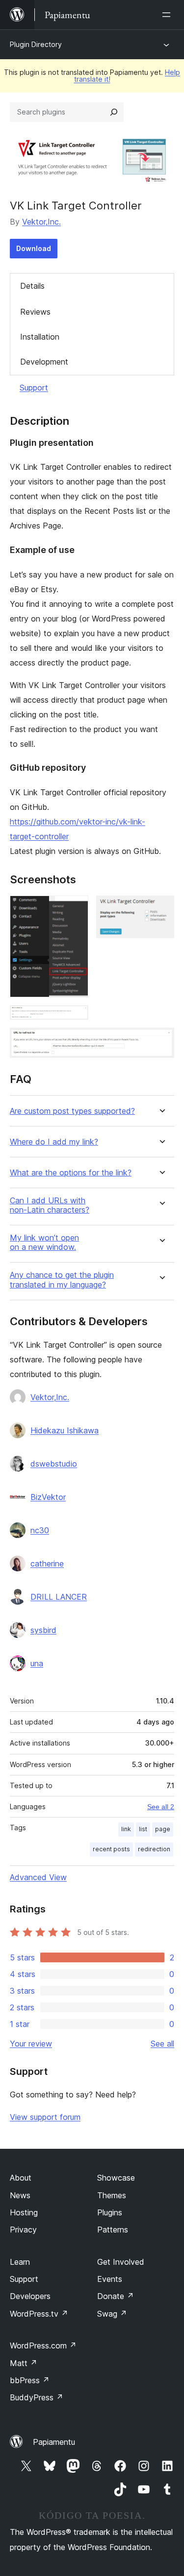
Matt (24, 2363)
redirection (154, 1849)
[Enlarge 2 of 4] (161, 909)
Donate (116, 2296)
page (163, 1829)
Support (34, 388)
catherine (47, 1564)
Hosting (24, 2212)
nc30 (40, 1530)
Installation (40, 337)
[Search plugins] (114, 112)
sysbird (43, 1630)
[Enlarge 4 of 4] (161, 1041)
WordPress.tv (39, 2314)
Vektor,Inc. (41, 222)
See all (162, 2044)
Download (34, 248)
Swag (112, 2314)
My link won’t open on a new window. (44, 1242)
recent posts (111, 1849)
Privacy (23, 2230)
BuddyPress (37, 2397)
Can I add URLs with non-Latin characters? (50, 1205)
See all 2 (161, 1807)
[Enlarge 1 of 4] (75, 909)
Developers (30, 2296)
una (37, 1663)
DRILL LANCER (59, 1597)
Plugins (110, 2212)
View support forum (45, 2117)
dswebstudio (54, 1464)
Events (110, 2279)
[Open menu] (168, 15)
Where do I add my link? (54, 1142)
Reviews (35, 312)
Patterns (113, 2230)
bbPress (30, 2380)
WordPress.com (43, 2346)
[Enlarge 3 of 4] (75, 1018)
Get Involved (121, 2262)
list (143, 1829)
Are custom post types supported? (72, 1111)
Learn (20, 2262)
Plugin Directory (36, 44)
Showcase (116, 2178)
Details (32, 286)
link (126, 1829)
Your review (31, 2044)
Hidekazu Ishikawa (65, 1430)
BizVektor (48, 1497)
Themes (112, 2195)
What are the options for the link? (71, 1173)
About (21, 2178)
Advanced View (38, 1877)
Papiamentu (54, 2442)
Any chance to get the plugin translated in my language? (62, 1280)
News (20, 2195)
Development (44, 362)
